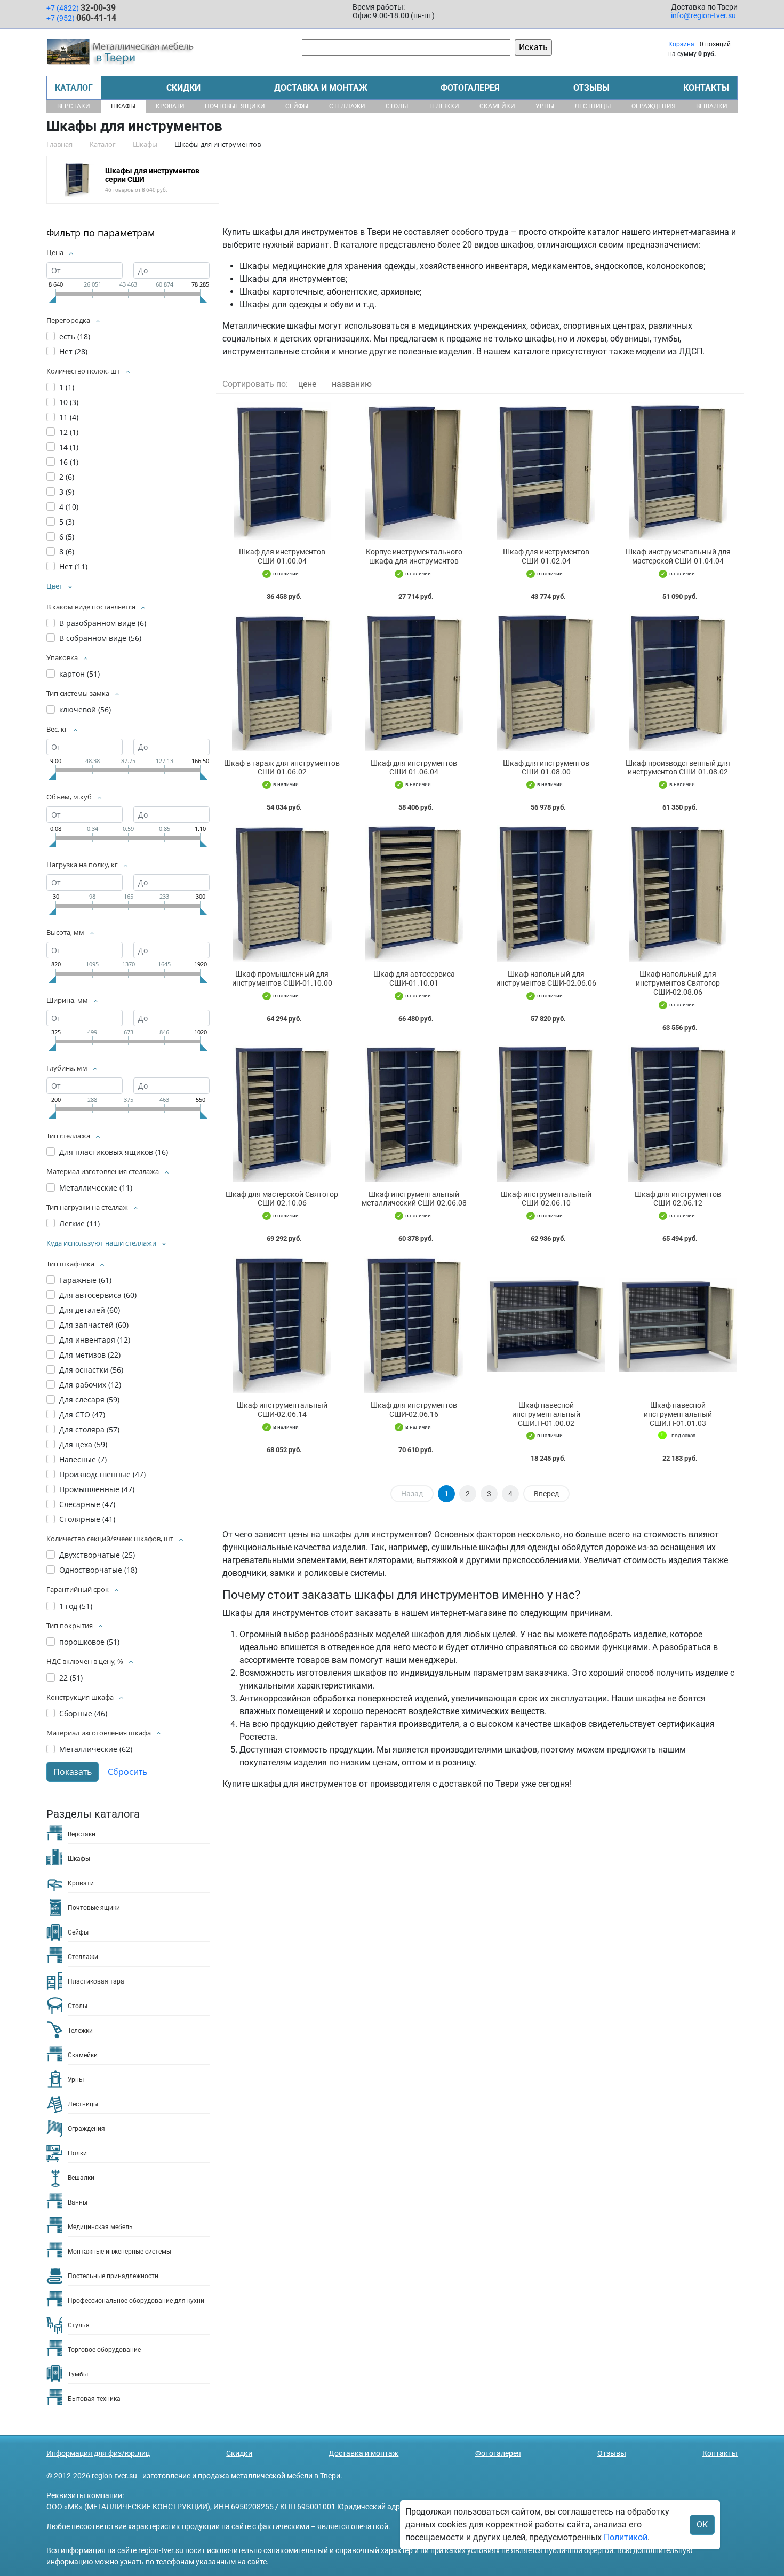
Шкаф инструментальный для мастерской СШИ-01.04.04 (678, 556)
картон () (79, 674)
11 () (69, 417)
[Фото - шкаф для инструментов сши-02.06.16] (414, 1324)
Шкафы (123, 106)
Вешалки (712, 106)
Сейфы (297, 106)
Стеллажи (347, 106)
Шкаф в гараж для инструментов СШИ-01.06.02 (282, 768)
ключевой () (85, 710)
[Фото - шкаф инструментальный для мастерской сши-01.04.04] (678, 471)
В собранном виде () (100, 638)
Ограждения (654, 106)
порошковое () (89, 1642)
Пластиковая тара (96, 1981)
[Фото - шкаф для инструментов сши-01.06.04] (414, 682)
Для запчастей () (94, 1325)
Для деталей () (90, 1310)
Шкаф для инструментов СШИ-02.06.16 (414, 1410)
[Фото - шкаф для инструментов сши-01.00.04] (282, 471)
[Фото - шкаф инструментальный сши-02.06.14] (282, 1324)
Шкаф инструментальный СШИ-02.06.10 (546, 1199)
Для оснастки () (91, 1370)
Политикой (626, 2537)
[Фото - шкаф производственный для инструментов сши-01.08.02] (678, 682)
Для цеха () (83, 1444)
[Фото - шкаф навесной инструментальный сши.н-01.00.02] (546, 1324)
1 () (67, 387)
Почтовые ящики (235, 106)
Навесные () (83, 1459)
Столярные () (87, 1519)
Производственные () (102, 1474)
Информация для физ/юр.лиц (98, 2453)
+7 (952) (81, 18)
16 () (69, 462)
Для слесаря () (89, 1400)
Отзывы (591, 88)
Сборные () (83, 1713)
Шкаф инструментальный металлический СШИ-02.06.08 (414, 1199)
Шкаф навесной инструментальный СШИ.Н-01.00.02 (546, 1414)
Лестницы (593, 106)
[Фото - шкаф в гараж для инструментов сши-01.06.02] (282, 682)
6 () (67, 537)
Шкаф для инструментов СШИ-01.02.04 (546, 556)
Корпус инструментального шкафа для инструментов (414, 556)
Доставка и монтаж (321, 88)
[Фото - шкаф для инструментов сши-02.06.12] (678, 1113)
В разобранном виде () (103, 623)
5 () (67, 522)
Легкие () (79, 1223)
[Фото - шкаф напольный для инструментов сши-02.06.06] (546, 893)
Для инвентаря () (95, 1340)
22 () (71, 1678)
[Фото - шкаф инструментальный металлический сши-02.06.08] (414, 1113)
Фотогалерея (470, 88)
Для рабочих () (90, 1385)
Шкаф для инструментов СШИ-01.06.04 (414, 768)
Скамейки (497, 106)
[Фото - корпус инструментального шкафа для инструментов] (414, 471)
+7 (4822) (81, 8)
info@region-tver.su (703, 15)
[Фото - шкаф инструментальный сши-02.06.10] (546, 1113)
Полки (77, 2153)
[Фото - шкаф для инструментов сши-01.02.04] (546, 471)
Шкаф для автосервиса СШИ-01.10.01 (414, 978)
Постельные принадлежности (113, 2276)
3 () (67, 492)
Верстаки (74, 106)
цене (307, 384)
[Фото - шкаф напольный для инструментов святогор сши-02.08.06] (678, 893)
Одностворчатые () (98, 1570)
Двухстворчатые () (97, 1555)
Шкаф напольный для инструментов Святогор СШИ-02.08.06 (678, 983)
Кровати (170, 106)
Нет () (73, 351)
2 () (67, 477)
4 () (69, 507)
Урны (545, 106)
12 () (69, 432)
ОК (702, 2525)
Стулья (79, 2325)
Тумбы (78, 2374)
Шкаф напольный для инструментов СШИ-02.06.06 (546, 978)
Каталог (74, 88)
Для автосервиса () (98, 1295)
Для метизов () (90, 1355)
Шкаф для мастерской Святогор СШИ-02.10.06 (282, 1199)
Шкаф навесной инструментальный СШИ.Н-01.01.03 (678, 1414)
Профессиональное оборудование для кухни (136, 2301)
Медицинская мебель (100, 2227)
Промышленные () (97, 1489)
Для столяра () (89, 1429)
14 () (69, 447)
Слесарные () (87, 1504)
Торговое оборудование (104, 2350)
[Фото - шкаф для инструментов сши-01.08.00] (546, 682)
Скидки (183, 88)
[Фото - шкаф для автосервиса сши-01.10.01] (414, 893)
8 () (67, 552)
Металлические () (96, 1188)
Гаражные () (85, 1280)
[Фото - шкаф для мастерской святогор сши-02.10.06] (282, 1113)
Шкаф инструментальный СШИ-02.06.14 (282, 1410)
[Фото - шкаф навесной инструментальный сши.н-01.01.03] (678, 1324)
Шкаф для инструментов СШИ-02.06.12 (678, 1199)
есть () (75, 336)
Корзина (681, 44)
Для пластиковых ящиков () (114, 1152)
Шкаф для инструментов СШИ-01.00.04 (282, 556)
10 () (69, 402)
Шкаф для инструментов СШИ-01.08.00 (546, 768)
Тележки (444, 106)
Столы (397, 106)
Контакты (706, 88)
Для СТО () (82, 1414)
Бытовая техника (94, 2399)
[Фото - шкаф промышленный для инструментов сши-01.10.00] (282, 893)
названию (352, 384)
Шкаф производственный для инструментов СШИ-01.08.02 (678, 768)
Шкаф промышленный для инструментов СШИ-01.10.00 (282, 978)
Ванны (78, 2202)
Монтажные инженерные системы (119, 2252)
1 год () (76, 1606)
